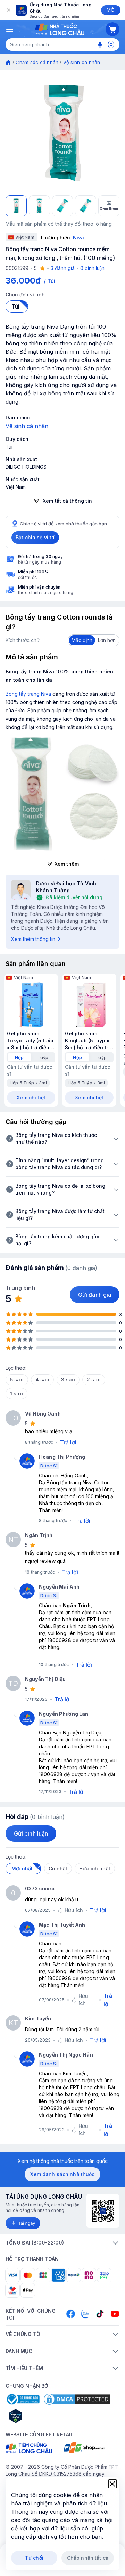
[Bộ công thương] (23, 2399)
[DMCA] (77, 2399)
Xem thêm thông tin (33, 939)
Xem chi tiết (31, 1097)
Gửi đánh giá (95, 1295)
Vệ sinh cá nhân (82, 62)
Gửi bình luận (31, 1833)
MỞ (111, 10)
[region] (62, 133)
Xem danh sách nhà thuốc (62, 2174)
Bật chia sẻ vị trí (35, 537)
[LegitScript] (40, 2416)
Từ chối (34, 2558)
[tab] (19, 1057)
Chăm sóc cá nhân (37, 62)
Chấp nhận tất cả (88, 2558)
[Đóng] (8, 10)
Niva (78, 237)
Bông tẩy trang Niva (28, 694)
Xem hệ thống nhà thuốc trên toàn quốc (63, 2161)
